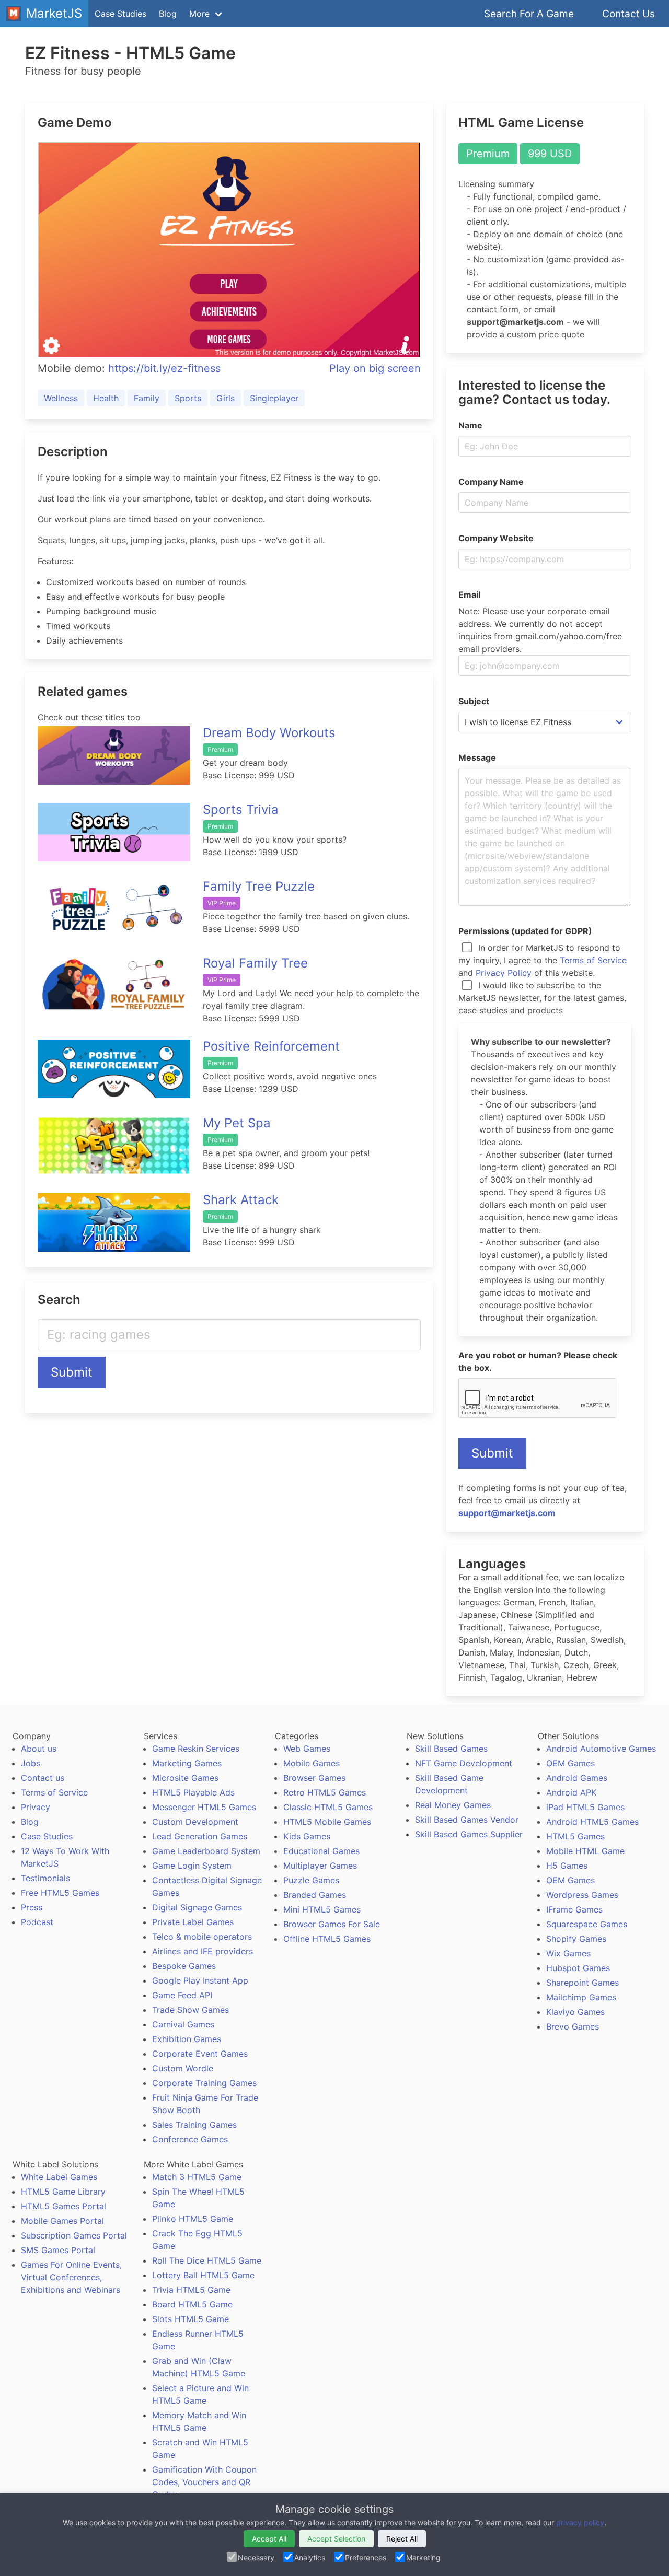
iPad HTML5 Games (585, 1807)
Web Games (307, 1749)
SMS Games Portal (58, 2250)
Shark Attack (241, 1200)
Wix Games (568, 1953)
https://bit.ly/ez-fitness (164, 368)
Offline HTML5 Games (327, 1939)
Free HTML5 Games (60, 1893)
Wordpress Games (582, 1895)
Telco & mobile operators (202, 1937)
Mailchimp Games (581, 1997)
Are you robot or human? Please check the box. (538, 1361)
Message (477, 757)
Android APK (571, 1792)
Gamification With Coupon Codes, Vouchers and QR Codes (204, 2482)
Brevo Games (573, 2026)
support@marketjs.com (507, 1513)
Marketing (423, 2557)
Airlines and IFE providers (203, 1951)
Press (32, 1907)
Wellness (61, 398)
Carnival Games (183, 2024)
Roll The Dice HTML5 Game (207, 2260)
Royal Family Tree (255, 963)
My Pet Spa (237, 1123)
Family (147, 398)
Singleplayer (274, 398)
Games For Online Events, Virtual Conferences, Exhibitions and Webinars (71, 2277)
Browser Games (314, 1778)
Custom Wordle (183, 2068)
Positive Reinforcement (271, 1046)
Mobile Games (312, 1763)
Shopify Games (576, 1939)
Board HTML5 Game (192, 2304)
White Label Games (59, 2177)
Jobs (31, 1763)
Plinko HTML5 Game (193, 2219)
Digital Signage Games (197, 1907)
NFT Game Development (464, 1763)
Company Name (491, 482)
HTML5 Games (575, 1836)
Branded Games (315, 1895)
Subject (474, 701)
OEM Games (570, 1763)
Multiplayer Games (320, 1866)
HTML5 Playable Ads (193, 1792)
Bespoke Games (184, 1966)
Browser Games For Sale (332, 1924)
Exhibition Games (187, 2039)
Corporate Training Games (204, 2083)
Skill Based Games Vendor (467, 1820)
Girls (226, 398)
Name (470, 425)
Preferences (366, 2557)
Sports (188, 398)
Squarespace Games (587, 1924)
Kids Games (307, 1836)
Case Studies (120, 14)
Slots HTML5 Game (191, 2319)
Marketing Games (187, 1763)
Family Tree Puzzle (259, 886)
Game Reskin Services (196, 1749)
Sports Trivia (241, 809)
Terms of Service (593, 960)
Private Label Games (193, 1922)
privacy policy (580, 2522)
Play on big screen (375, 368)
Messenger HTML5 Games (204, 1807)
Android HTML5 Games (592, 1822)
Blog (168, 14)
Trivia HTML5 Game (191, 2290)
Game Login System (192, 1866)
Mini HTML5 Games (322, 1909)
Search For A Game (529, 14)
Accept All (269, 2539)
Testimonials (45, 1878)
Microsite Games (185, 1778)
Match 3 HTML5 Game (197, 2177)
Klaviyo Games (575, 2012)
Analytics (310, 2557)
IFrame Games (574, 1909)
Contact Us (628, 14)
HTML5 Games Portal (64, 2206)
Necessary (256, 2557)
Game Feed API (182, 1995)
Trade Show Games (191, 2010)
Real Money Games (453, 1805)
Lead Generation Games (200, 1836)
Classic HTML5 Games (328, 1807)
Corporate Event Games (200, 2054)
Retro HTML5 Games (325, 1792)
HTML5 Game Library (63, 2192)
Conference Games (190, 2139)
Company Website (496, 538)
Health (106, 398)
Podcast (37, 1922)
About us (39, 1749)
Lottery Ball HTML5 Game (203, 2275)
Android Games (577, 1778)
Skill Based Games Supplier (469, 1834)
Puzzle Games (311, 1880)
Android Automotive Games (601, 1749)
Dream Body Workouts (269, 733)
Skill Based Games (451, 1749)
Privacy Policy (504, 973)
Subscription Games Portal (74, 2235)
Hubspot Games (578, 1968)
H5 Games (567, 1866)
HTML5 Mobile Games (327, 1822)
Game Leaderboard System (206, 1851)
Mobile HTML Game (585, 1851)
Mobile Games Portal (62, 2221)
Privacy (36, 1807)
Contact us (43, 1778)
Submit (72, 1372)
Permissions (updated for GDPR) (525, 931)
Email (469, 595)
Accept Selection (336, 2539)
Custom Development (195, 1822)
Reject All (402, 2539)
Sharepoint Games (583, 1983)
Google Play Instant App (200, 1980)
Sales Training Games (194, 2125)
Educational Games (321, 1851)
